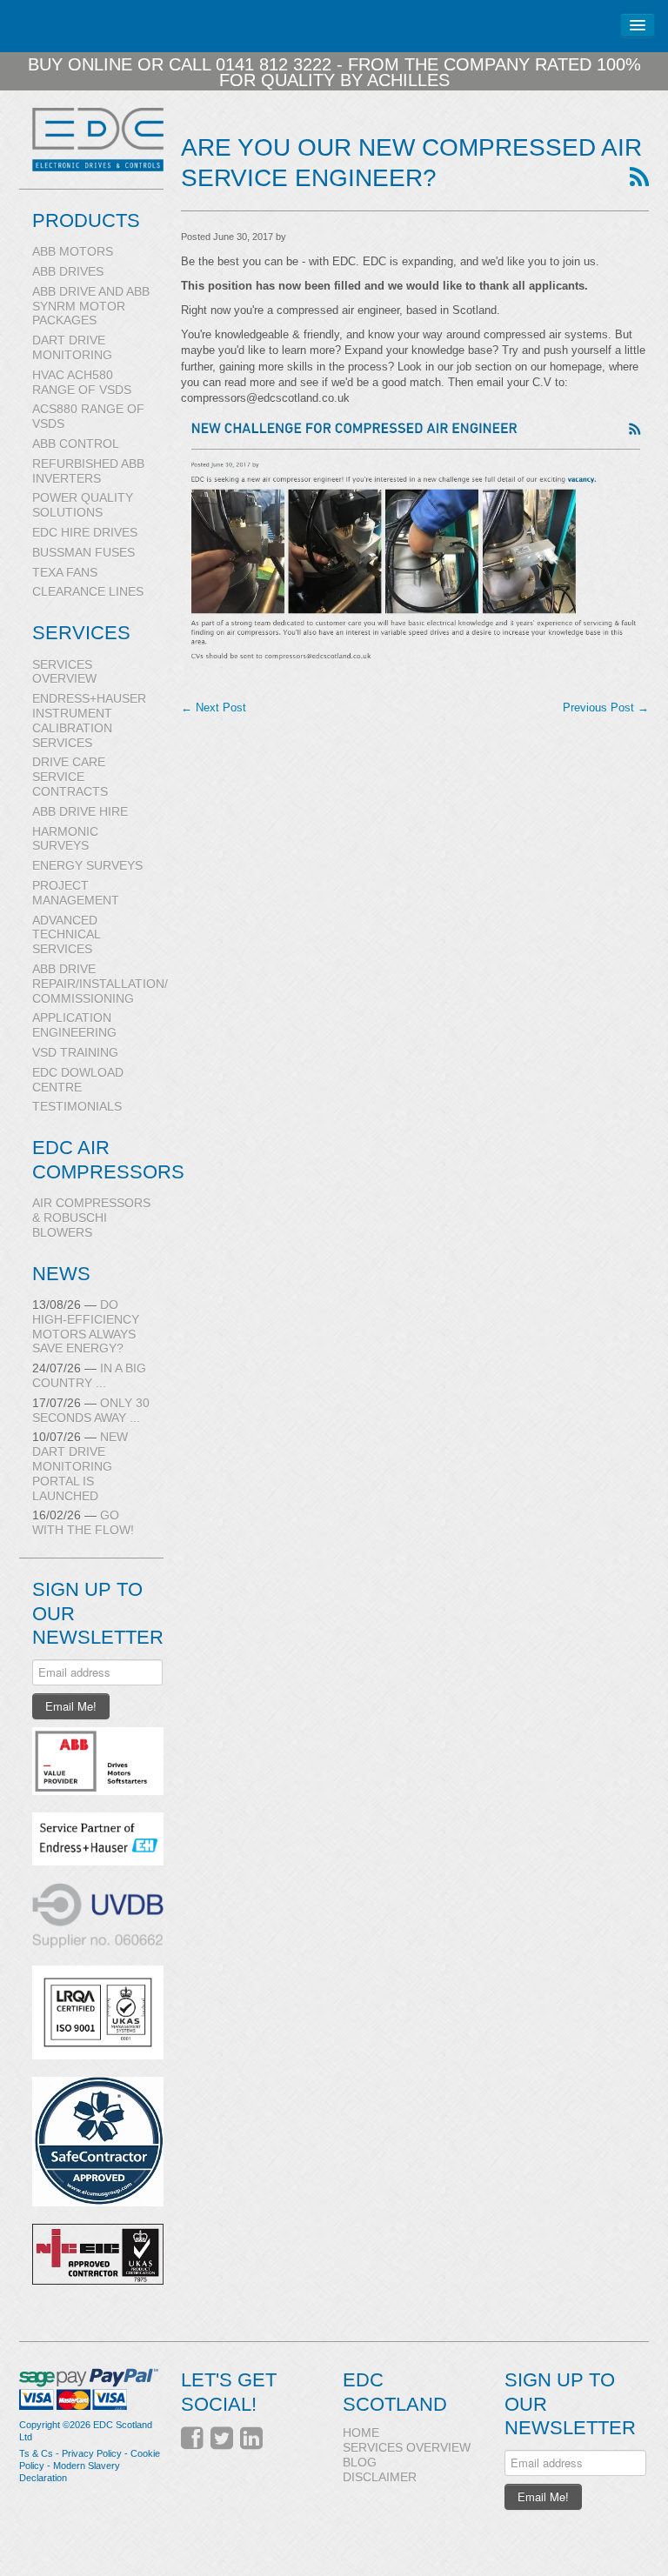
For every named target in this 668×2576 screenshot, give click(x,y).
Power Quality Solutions (83, 505)
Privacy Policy (92, 2453)
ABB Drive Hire (80, 811)
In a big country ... (89, 1375)
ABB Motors (73, 251)
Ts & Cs (36, 2453)
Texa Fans (65, 572)
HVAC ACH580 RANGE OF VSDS (82, 382)
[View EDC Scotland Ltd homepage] (98, 139)
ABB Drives (68, 271)
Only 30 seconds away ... (91, 1410)
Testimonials (77, 1106)
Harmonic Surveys (65, 839)
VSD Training (75, 1052)
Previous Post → (606, 707)
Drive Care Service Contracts (70, 777)
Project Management (76, 893)
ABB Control (76, 444)
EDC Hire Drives (85, 532)
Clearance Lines (88, 591)
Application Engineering (74, 1025)
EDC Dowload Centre (78, 1080)
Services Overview (64, 672)
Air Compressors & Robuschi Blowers (91, 1218)
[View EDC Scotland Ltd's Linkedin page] (251, 2439)
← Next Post (214, 707)
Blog (360, 2462)
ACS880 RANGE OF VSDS (88, 416)
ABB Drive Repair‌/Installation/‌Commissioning (98, 984)
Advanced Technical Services (66, 935)
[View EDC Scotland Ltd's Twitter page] (222, 2439)
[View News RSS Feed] (639, 178)
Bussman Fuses (83, 552)
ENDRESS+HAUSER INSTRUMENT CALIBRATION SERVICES (89, 720)
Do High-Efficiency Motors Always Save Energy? (86, 1326)
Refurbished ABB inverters (88, 471)
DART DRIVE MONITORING (72, 347)
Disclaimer (380, 2477)
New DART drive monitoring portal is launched (80, 1466)
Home (361, 2433)
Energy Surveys (87, 865)
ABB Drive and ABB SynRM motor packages (91, 306)
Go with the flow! (83, 1522)
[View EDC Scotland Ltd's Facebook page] (192, 2439)
